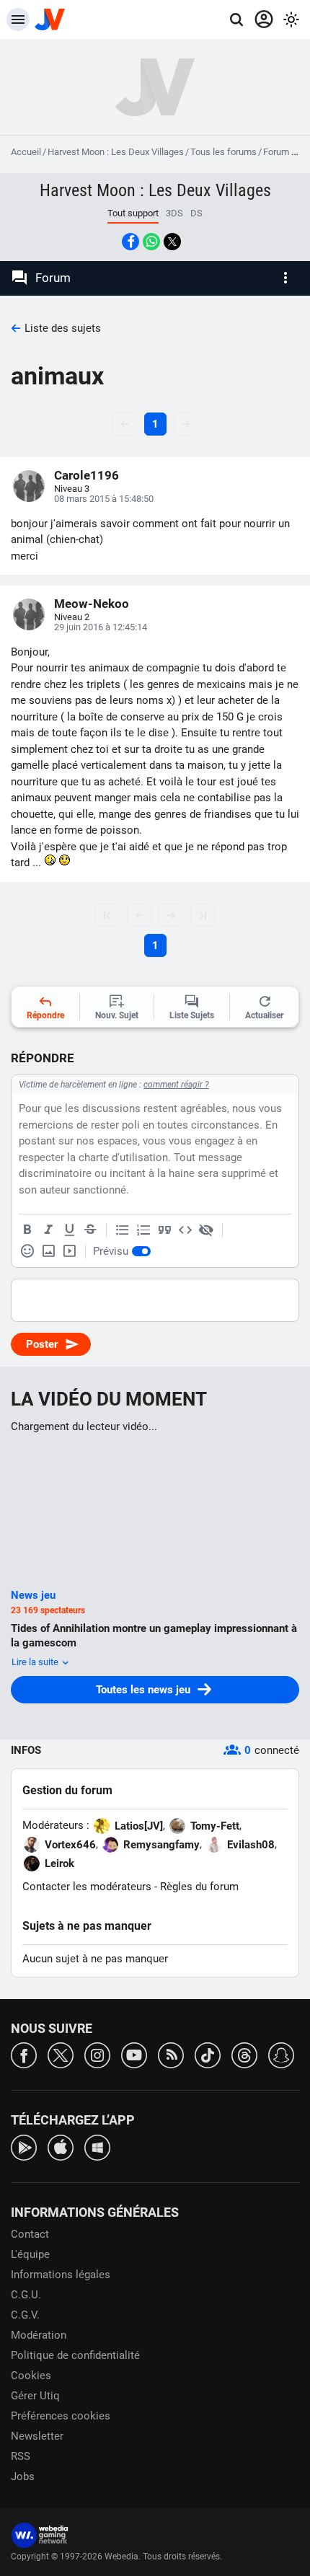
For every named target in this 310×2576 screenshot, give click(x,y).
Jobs (23, 2476)
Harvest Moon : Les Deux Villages (116, 152)
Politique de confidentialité (75, 2355)
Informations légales (61, 2275)
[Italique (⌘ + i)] (48, 1230)
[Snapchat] (281, 2054)
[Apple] (61, 2147)
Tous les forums (223, 152)
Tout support (133, 213)
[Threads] (244, 2054)
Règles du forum (199, 1887)
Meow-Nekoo (92, 604)
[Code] (185, 1230)
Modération (39, 2335)
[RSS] (171, 2054)
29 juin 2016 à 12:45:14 (101, 627)
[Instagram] (97, 2054)
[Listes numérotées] (143, 1230)
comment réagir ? (176, 1085)
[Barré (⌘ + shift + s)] (90, 1230)
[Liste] (123, 1230)
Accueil (26, 152)
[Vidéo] (69, 1251)
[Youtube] (134, 2054)
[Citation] (164, 1230)
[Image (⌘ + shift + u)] (48, 1251)
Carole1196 (87, 475)
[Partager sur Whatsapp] (151, 242)
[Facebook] (24, 2054)
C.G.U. (26, 2295)
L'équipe (30, 2254)
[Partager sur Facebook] (130, 242)
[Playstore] (24, 2147)
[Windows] (97, 2147)
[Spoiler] (206, 1230)
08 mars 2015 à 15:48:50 (104, 499)
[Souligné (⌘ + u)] (69, 1230)
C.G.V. (25, 2315)
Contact (30, 2234)
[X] (61, 2054)
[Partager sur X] (172, 242)
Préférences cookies (61, 2416)
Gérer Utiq (35, 2396)
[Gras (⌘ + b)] (27, 1230)
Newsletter (37, 2436)
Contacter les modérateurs (87, 1887)
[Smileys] (27, 1251)
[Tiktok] (208, 2054)
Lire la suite (36, 1662)
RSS (21, 2456)
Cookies (31, 2376)
